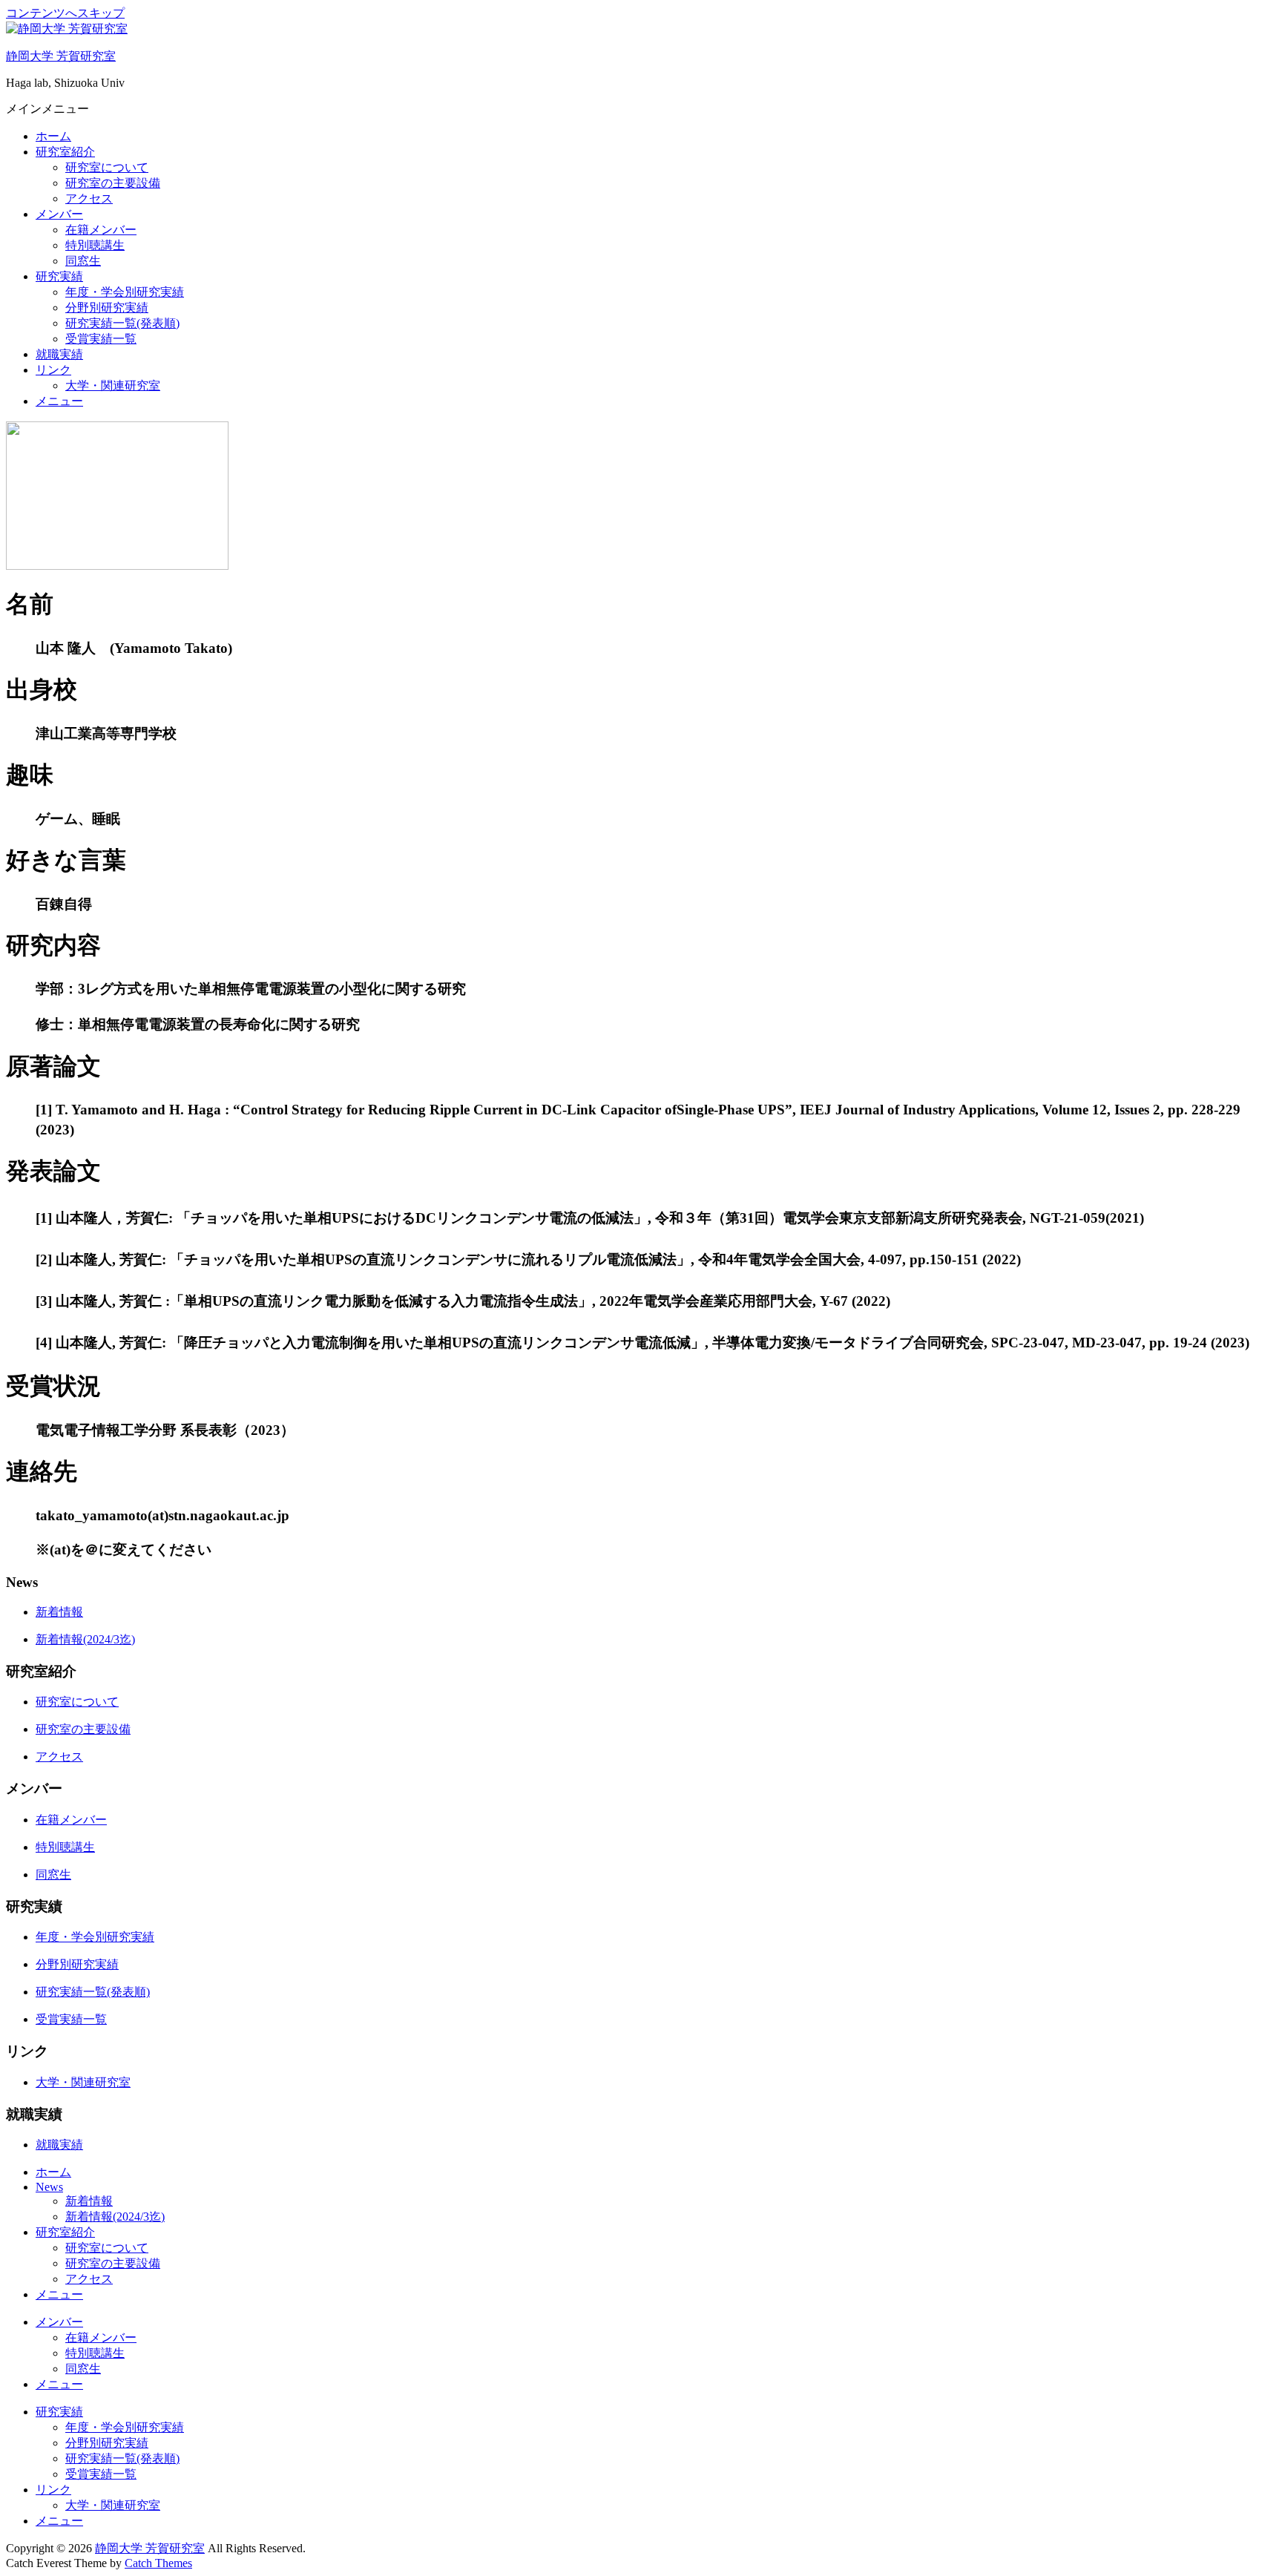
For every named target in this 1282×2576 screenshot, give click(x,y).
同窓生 (83, 261)
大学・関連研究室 (113, 385)
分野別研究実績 (107, 308)
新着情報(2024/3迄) (85, 1639)
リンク (53, 370)
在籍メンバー (101, 230)
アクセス (89, 198)
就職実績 (59, 354)
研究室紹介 (65, 152)
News (49, 2187)
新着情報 (59, 1612)
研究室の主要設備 (113, 183)
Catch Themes (158, 2563)
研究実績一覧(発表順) (122, 323)
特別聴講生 (95, 245)
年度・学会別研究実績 (125, 292)
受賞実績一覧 (101, 339)
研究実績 (59, 276)
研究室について (107, 167)
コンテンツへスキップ (65, 13)
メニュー (59, 401)
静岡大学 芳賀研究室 (61, 56)
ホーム (53, 136)
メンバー (59, 214)
